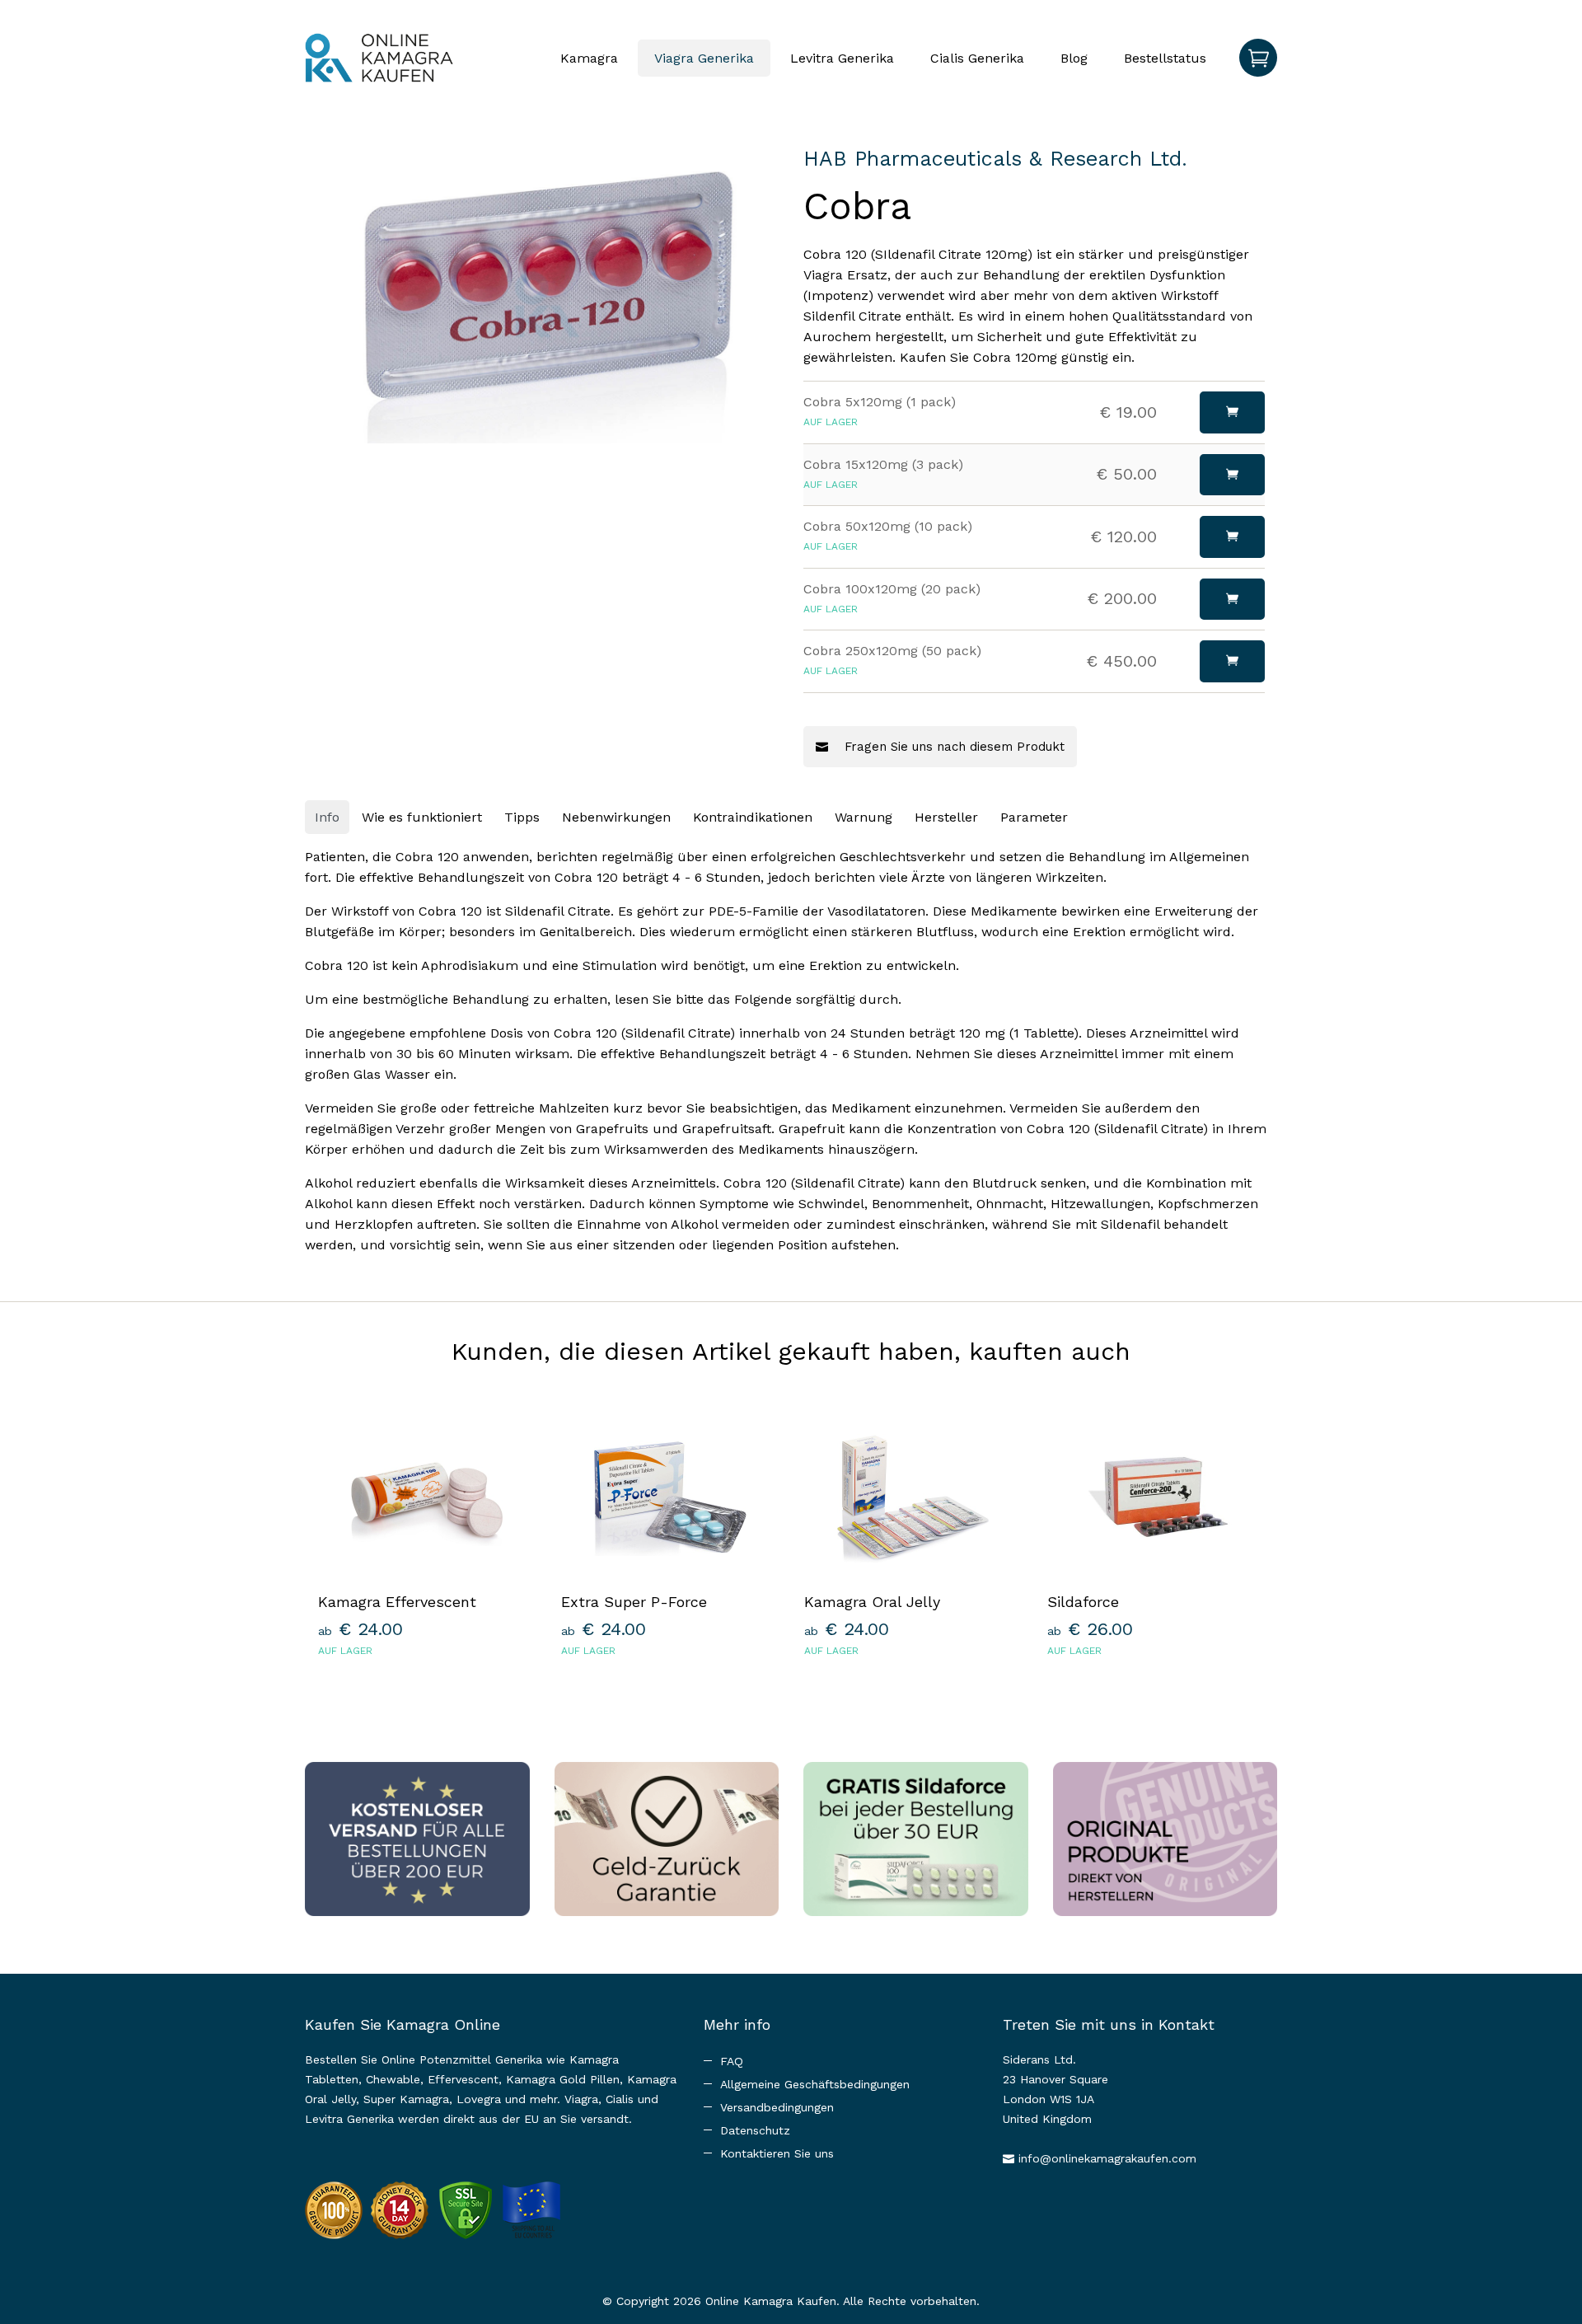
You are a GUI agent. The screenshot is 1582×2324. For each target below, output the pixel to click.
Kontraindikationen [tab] (753, 817)
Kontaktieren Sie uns (777, 2153)
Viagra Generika (704, 58)
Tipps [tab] (522, 817)
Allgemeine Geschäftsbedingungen (815, 2084)
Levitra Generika (842, 58)
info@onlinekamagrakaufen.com (1107, 2158)
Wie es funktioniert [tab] (422, 817)
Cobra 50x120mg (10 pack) (888, 526)
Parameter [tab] (1034, 817)
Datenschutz (755, 2130)
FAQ (732, 2061)
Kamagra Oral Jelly (872, 1602)
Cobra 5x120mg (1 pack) (880, 402)
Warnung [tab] (864, 817)
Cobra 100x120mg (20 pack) (892, 589)
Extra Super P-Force (634, 1602)
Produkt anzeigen (427, 1694)
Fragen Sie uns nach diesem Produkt (952, 747)
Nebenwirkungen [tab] (616, 817)
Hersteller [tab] (946, 817)
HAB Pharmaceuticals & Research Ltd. (995, 159)
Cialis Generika (977, 58)
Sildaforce (1083, 1602)
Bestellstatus (1165, 58)
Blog (1074, 58)
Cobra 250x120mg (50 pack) (892, 651)
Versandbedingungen (777, 2107)
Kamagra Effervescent (397, 1602)
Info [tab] (327, 817)
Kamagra (589, 58)
